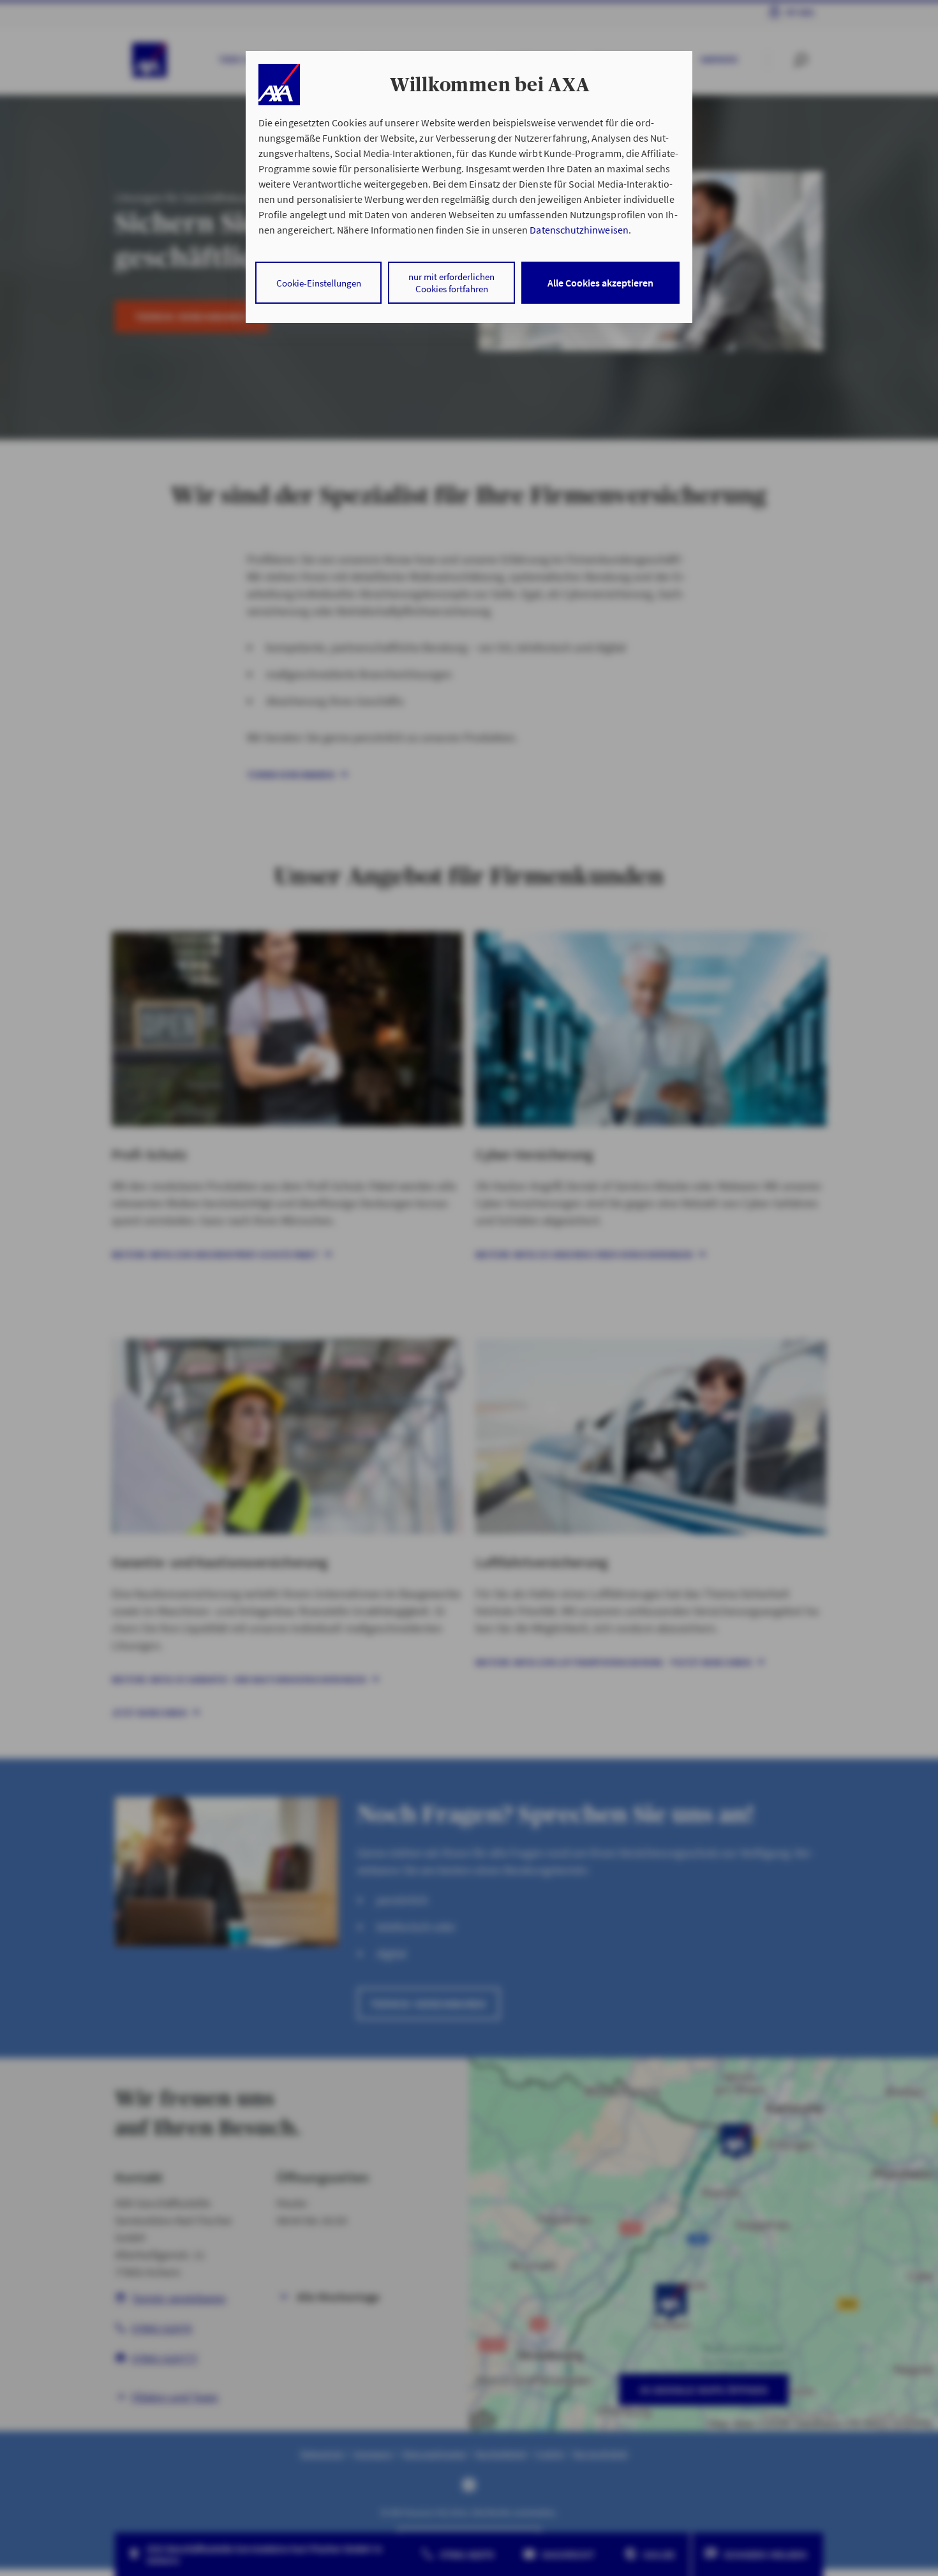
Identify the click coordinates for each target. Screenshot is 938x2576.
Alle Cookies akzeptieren (600, 283)
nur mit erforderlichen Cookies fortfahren (451, 283)
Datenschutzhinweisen (579, 230)
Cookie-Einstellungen (319, 283)
